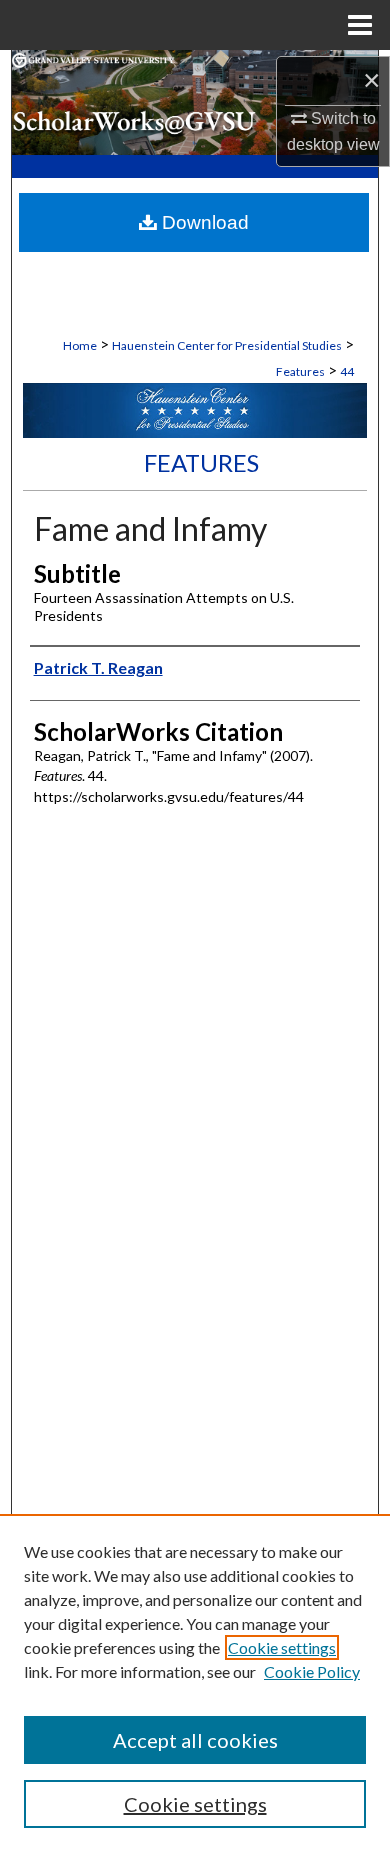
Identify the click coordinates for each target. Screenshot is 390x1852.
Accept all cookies (195, 1740)
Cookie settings (282, 1647)
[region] (195, 1683)
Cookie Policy (312, 1671)
